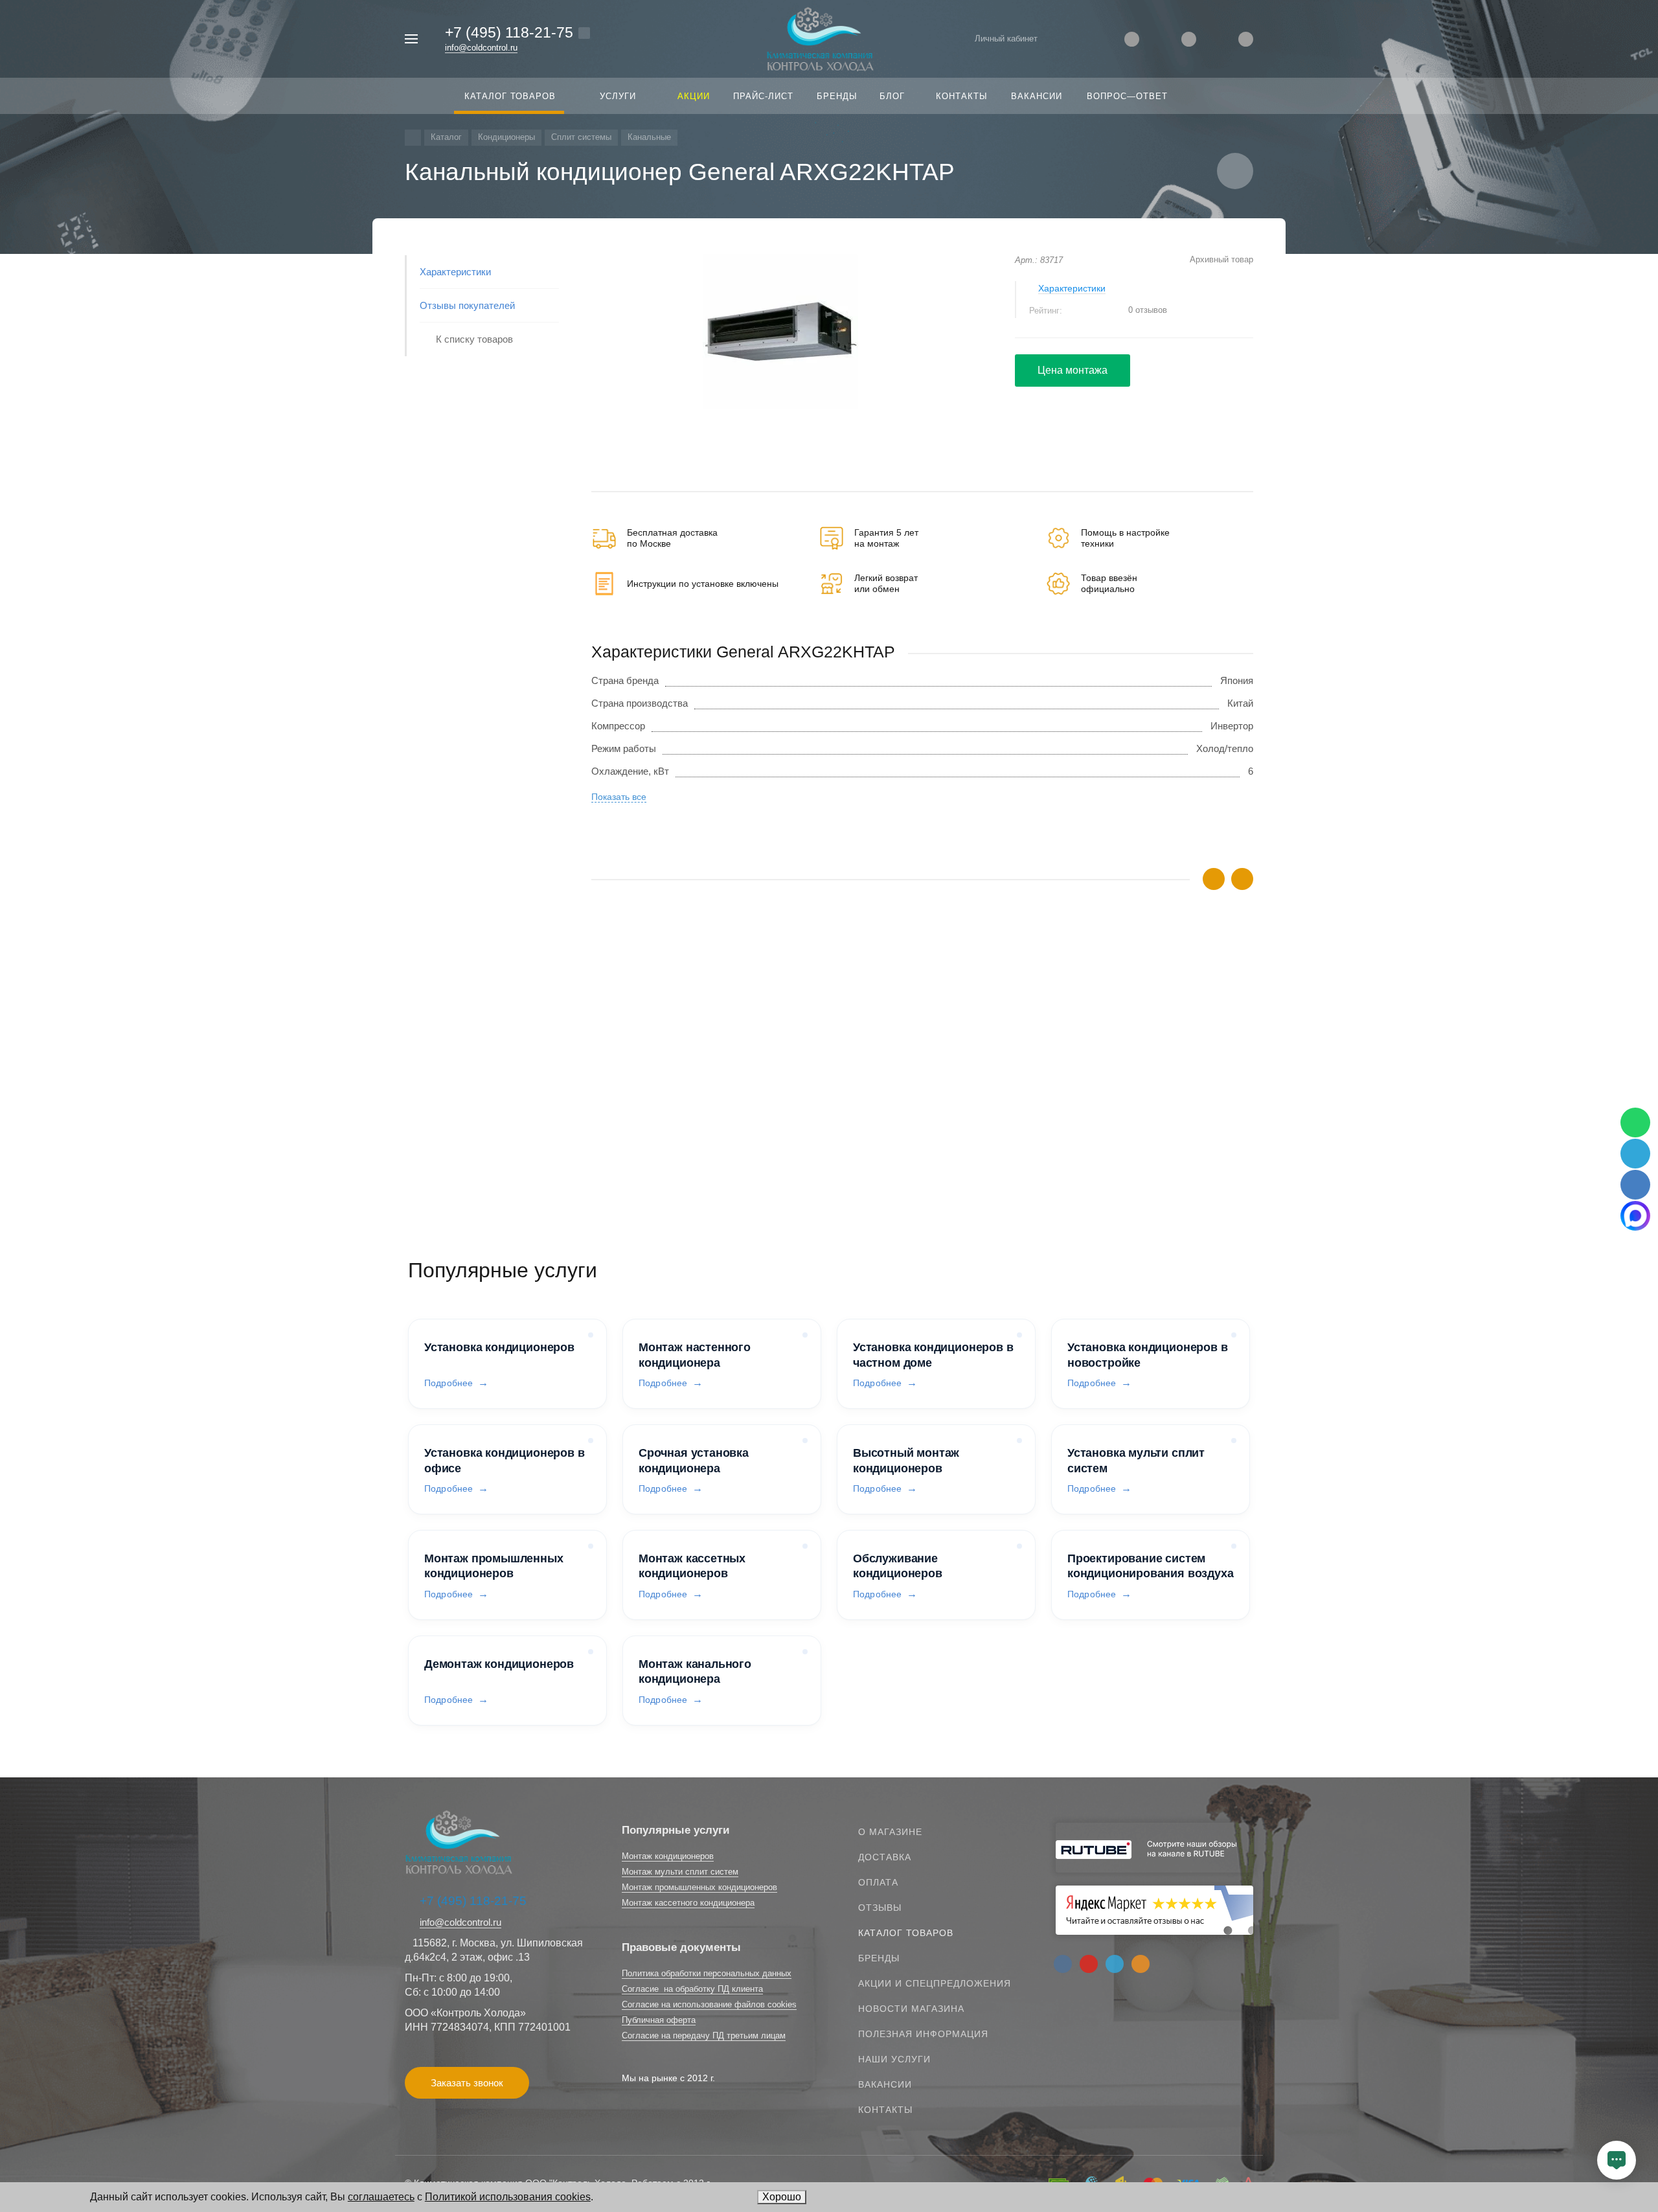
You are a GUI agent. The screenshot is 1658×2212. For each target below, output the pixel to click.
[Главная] (413, 138)
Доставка (885, 1857)
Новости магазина (911, 2009)
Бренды (879, 1958)
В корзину (757, 1160)
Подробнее (449, 1383)
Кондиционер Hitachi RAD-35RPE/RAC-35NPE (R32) (707, 1094)
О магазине (890, 1832)
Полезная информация (923, 2034)
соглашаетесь (381, 2197)
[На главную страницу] (820, 38)
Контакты (885, 2110)
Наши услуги (894, 2059)
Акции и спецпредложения (935, 1983)
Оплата (878, 1882)
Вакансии (885, 2084)
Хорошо (782, 2197)
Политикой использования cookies (508, 2197)
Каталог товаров (906, 1933)
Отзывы (880, 1908)
